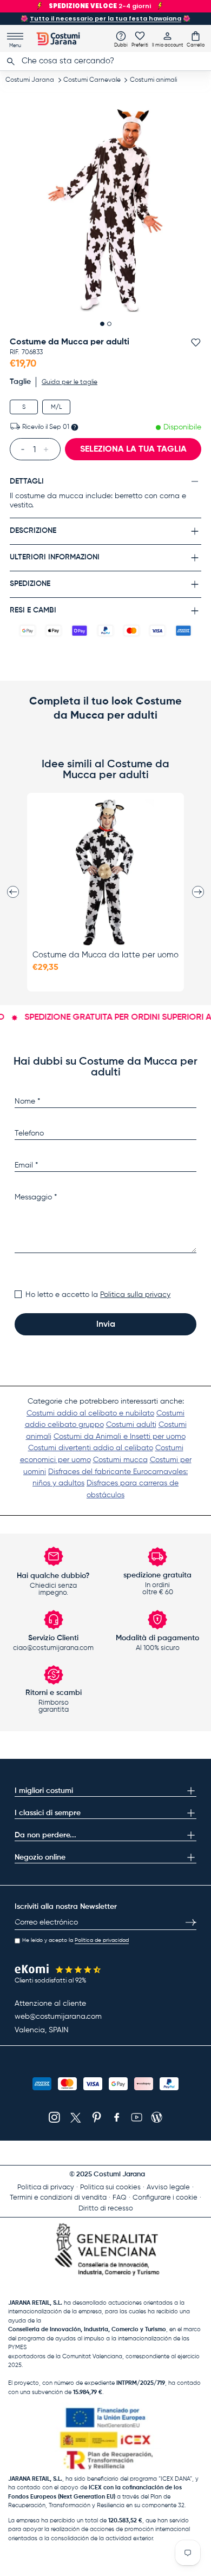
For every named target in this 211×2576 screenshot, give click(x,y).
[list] (106, 210)
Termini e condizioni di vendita (58, 2198)
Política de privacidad (102, 1940)
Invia (106, 1325)
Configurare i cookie (165, 2198)
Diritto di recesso (106, 2209)
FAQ (120, 2198)
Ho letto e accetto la (98, 1295)
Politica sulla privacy (135, 1295)
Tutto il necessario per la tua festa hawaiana (105, 18)
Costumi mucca (120, 1460)
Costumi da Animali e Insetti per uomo (120, 1437)
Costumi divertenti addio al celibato (91, 1448)
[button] (196, 39)
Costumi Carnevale (92, 80)
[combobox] (105, 61)
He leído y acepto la (75, 1940)
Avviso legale (168, 2187)
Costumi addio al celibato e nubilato (90, 1413)
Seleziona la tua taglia (133, 449)
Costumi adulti (131, 1425)
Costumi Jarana (30, 80)
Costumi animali (153, 80)
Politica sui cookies (110, 2187)
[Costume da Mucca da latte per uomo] (105, 872)
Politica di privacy (46, 2187)
